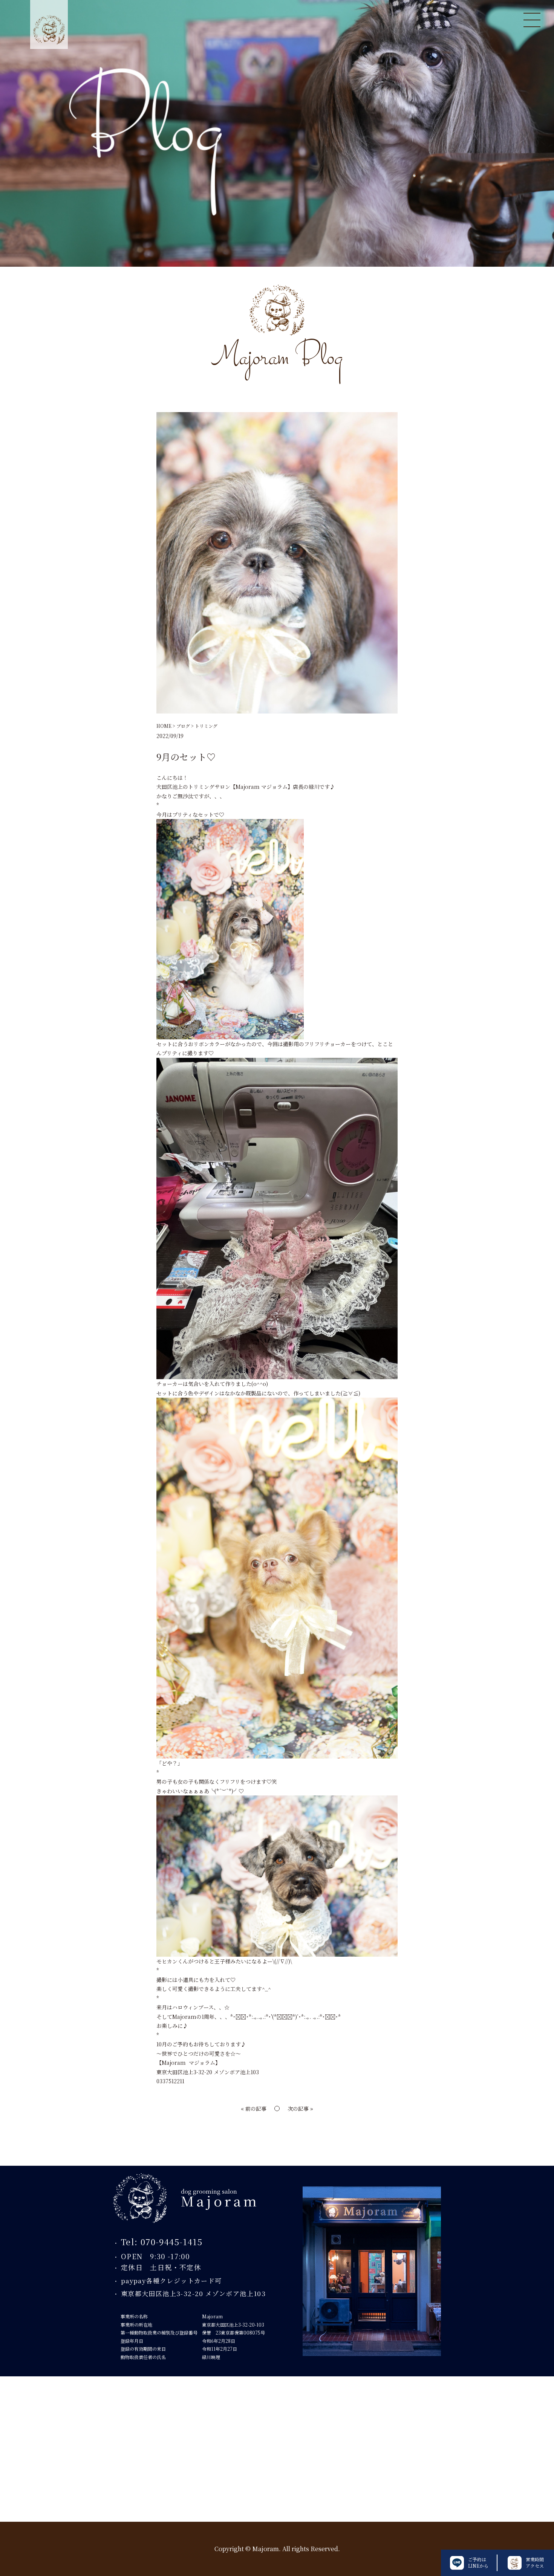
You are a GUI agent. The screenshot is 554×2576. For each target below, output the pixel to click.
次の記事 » (300, 2108)
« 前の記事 (254, 2108)
